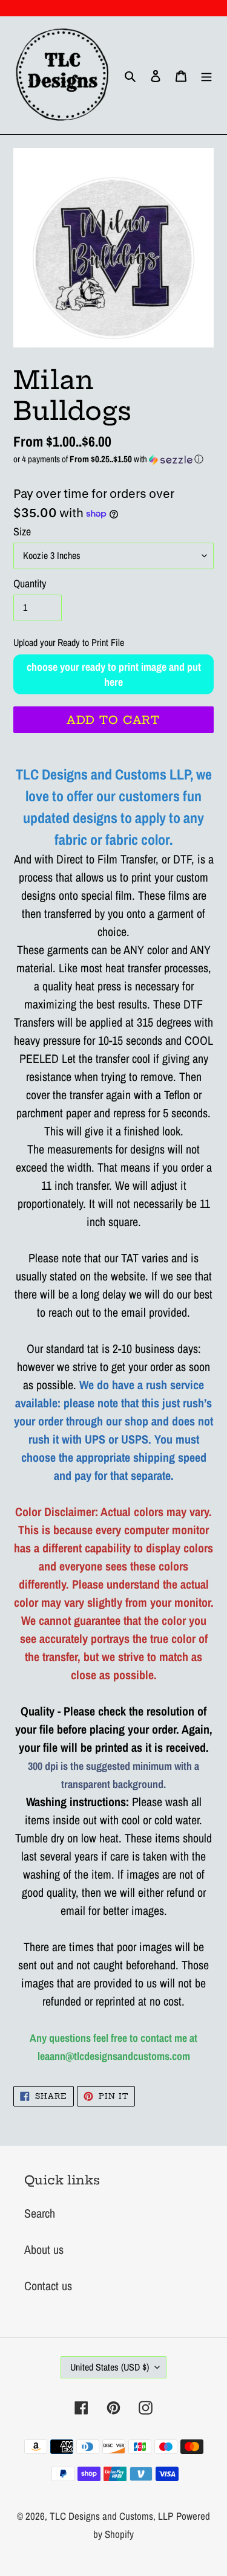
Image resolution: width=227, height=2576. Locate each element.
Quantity (30, 583)
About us (44, 2249)
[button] (113, 459)
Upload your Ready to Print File (69, 642)
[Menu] (206, 76)
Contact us (48, 2286)
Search (40, 2213)
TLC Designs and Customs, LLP (111, 2516)
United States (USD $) (110, 2367)
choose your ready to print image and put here (114, 674)
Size (22, 531)
